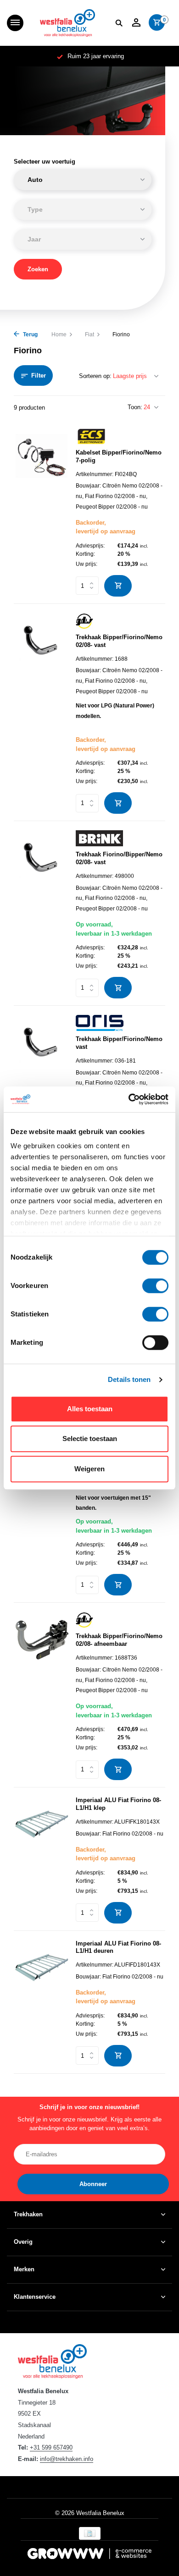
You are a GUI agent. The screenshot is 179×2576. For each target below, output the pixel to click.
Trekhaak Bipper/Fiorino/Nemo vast (119, 1043)
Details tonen (129, 1379)
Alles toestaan (90, 1409)
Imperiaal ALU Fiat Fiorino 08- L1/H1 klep (118, 1804)
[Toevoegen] (118, 586)
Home (59, 334)
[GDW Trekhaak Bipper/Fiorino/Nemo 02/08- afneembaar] (41, 1696)
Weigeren (89, 1469)
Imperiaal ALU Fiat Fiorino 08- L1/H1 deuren (118, 1947)
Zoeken (38, 269)
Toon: (135, 407)
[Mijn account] (136, 23)
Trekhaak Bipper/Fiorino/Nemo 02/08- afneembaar (119, 1640)
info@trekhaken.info (67, 2459)
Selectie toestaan (90, 1439)
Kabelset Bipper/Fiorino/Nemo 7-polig (119, 456)
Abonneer (93, 2184)
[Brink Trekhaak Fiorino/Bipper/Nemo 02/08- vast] (41, 914)
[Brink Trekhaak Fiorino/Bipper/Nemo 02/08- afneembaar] (41, 1490)
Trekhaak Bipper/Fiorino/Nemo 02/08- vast (119, 641)
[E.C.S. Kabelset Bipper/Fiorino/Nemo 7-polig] (41, 512)
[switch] (155, 1286)
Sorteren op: (95, 376)
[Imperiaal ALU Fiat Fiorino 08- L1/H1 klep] (41, 1860)
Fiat (89, 334)
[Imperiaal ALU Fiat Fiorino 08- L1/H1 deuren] (41, 2003)
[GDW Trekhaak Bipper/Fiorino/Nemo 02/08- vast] (41, 713)
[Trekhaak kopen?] (67, 23)
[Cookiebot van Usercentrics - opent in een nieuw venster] (129, 1099)
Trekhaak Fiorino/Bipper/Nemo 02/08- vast (119, 858)
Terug (30, 334)
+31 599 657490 (51, 2447)
